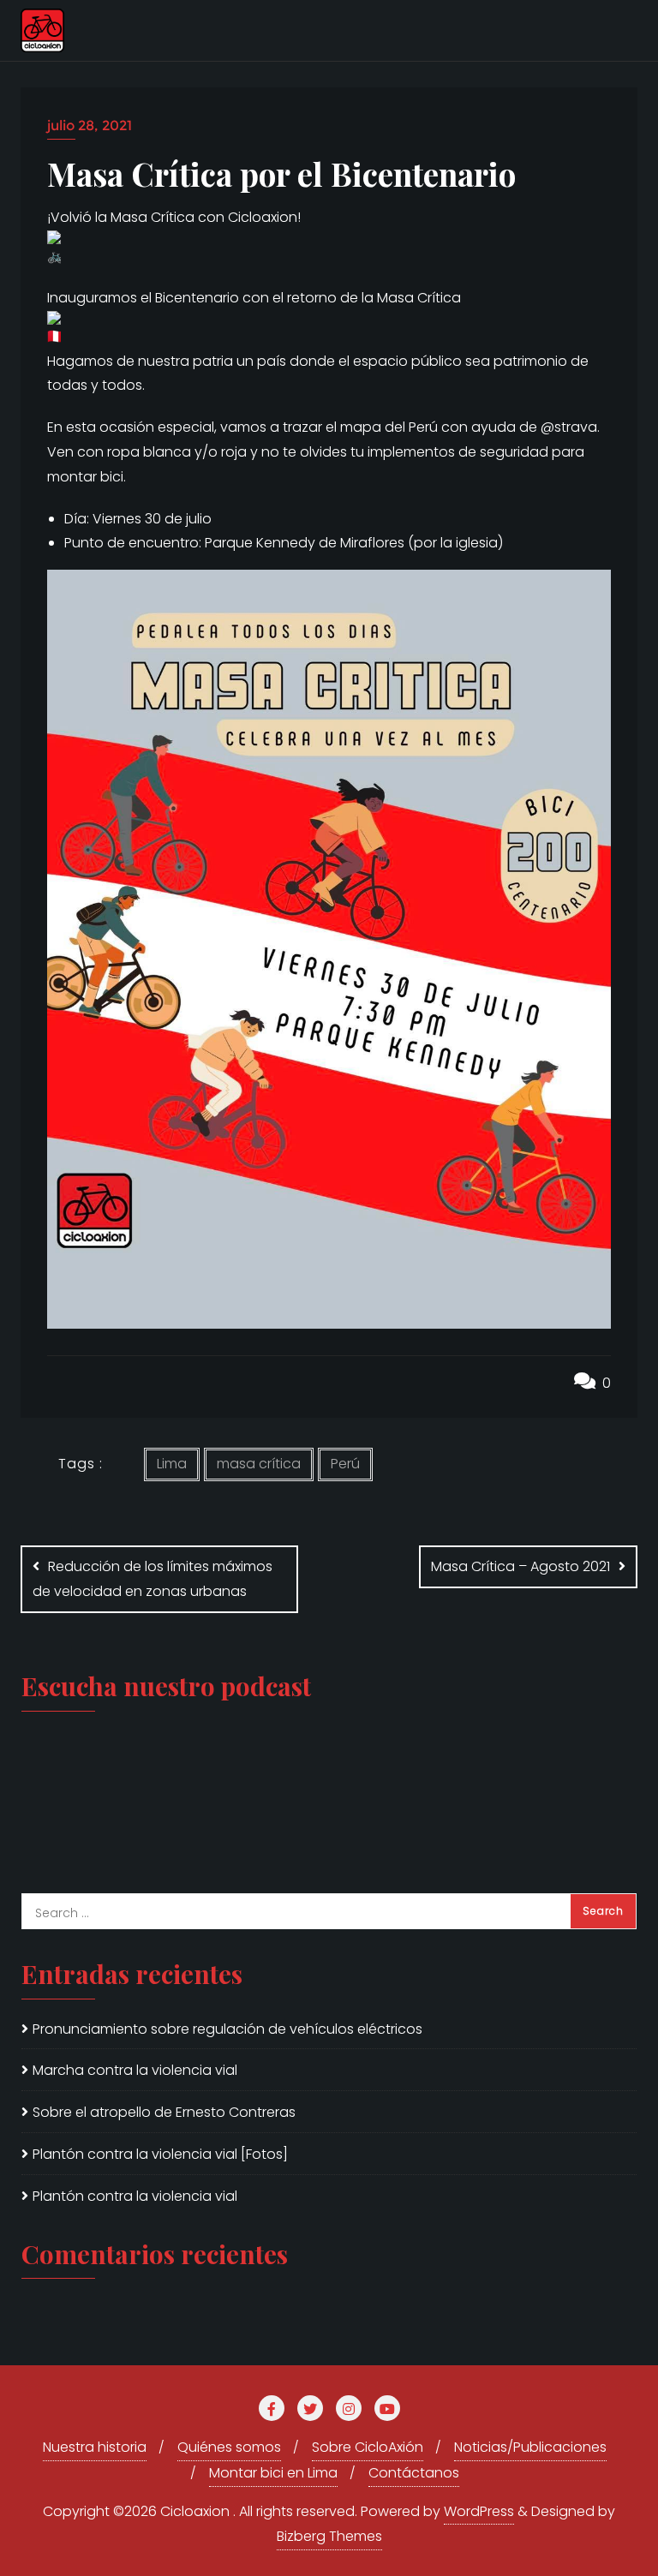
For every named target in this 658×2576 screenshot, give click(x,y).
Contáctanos (414, 2473)
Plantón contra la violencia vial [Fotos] (160, 2154)
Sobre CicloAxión (368, 2447)
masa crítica (259, 1464)
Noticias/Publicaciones (530, 2447)
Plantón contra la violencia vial (135, 2196)
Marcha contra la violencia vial (135, 2070)
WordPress (479, 2511)
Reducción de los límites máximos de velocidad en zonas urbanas (153, 1579)
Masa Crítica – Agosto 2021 (520, 1566)
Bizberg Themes (329, 2536)
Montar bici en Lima (273, 2473)
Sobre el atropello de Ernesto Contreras (164, 2112)
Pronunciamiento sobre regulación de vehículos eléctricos (227, 2029)
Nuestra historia (95, 2447)
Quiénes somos (229, 2447)
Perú (345, 1464)
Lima (172, 1464)
